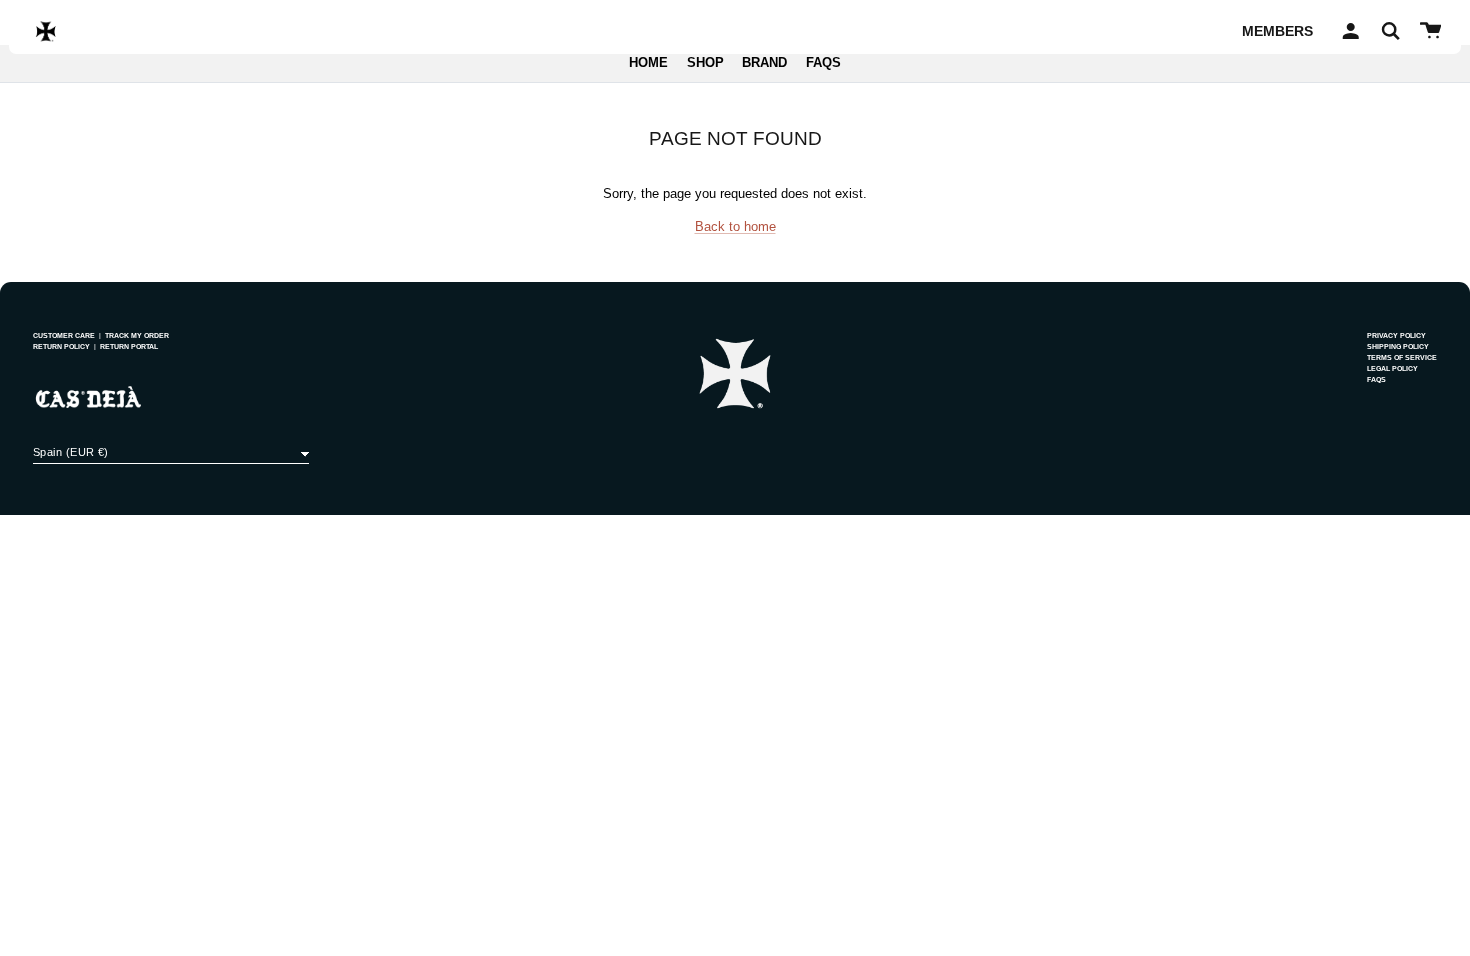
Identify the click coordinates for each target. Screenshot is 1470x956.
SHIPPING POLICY (1398, 346)
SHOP (705, 63)
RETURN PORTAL (129, 346)
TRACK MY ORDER (137, 335)
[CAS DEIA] (46, 31)
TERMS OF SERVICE (1402, 357)
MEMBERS (1277, 31)
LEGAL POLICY (1392, 368)
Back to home (735, 227)
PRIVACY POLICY (1396, 335)
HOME (648, 63)
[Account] (1347, 31)
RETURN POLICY (61, 346)
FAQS (823, 63)
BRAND (764, 63)
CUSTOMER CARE (64, 335)
